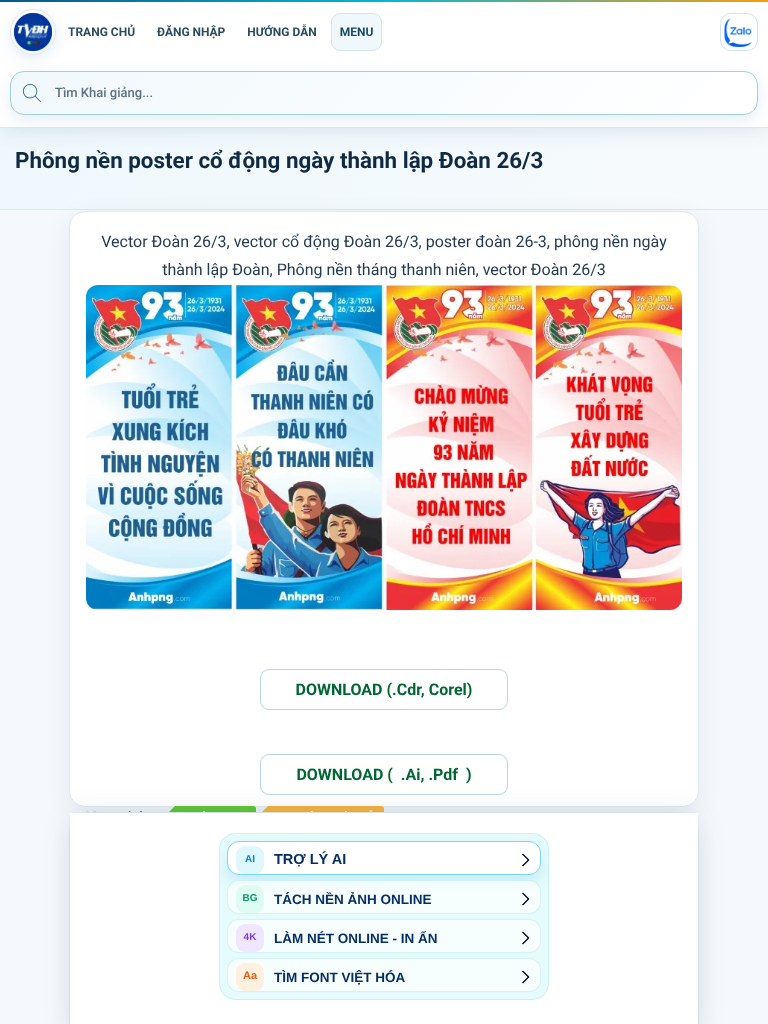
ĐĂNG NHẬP (191, 32)
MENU (357, 32)
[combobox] (384, 93)
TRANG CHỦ (101, 32)
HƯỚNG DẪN (281, 32)
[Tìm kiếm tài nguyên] (32, 92)
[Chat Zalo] (739, 32)
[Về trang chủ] (33, 32)
